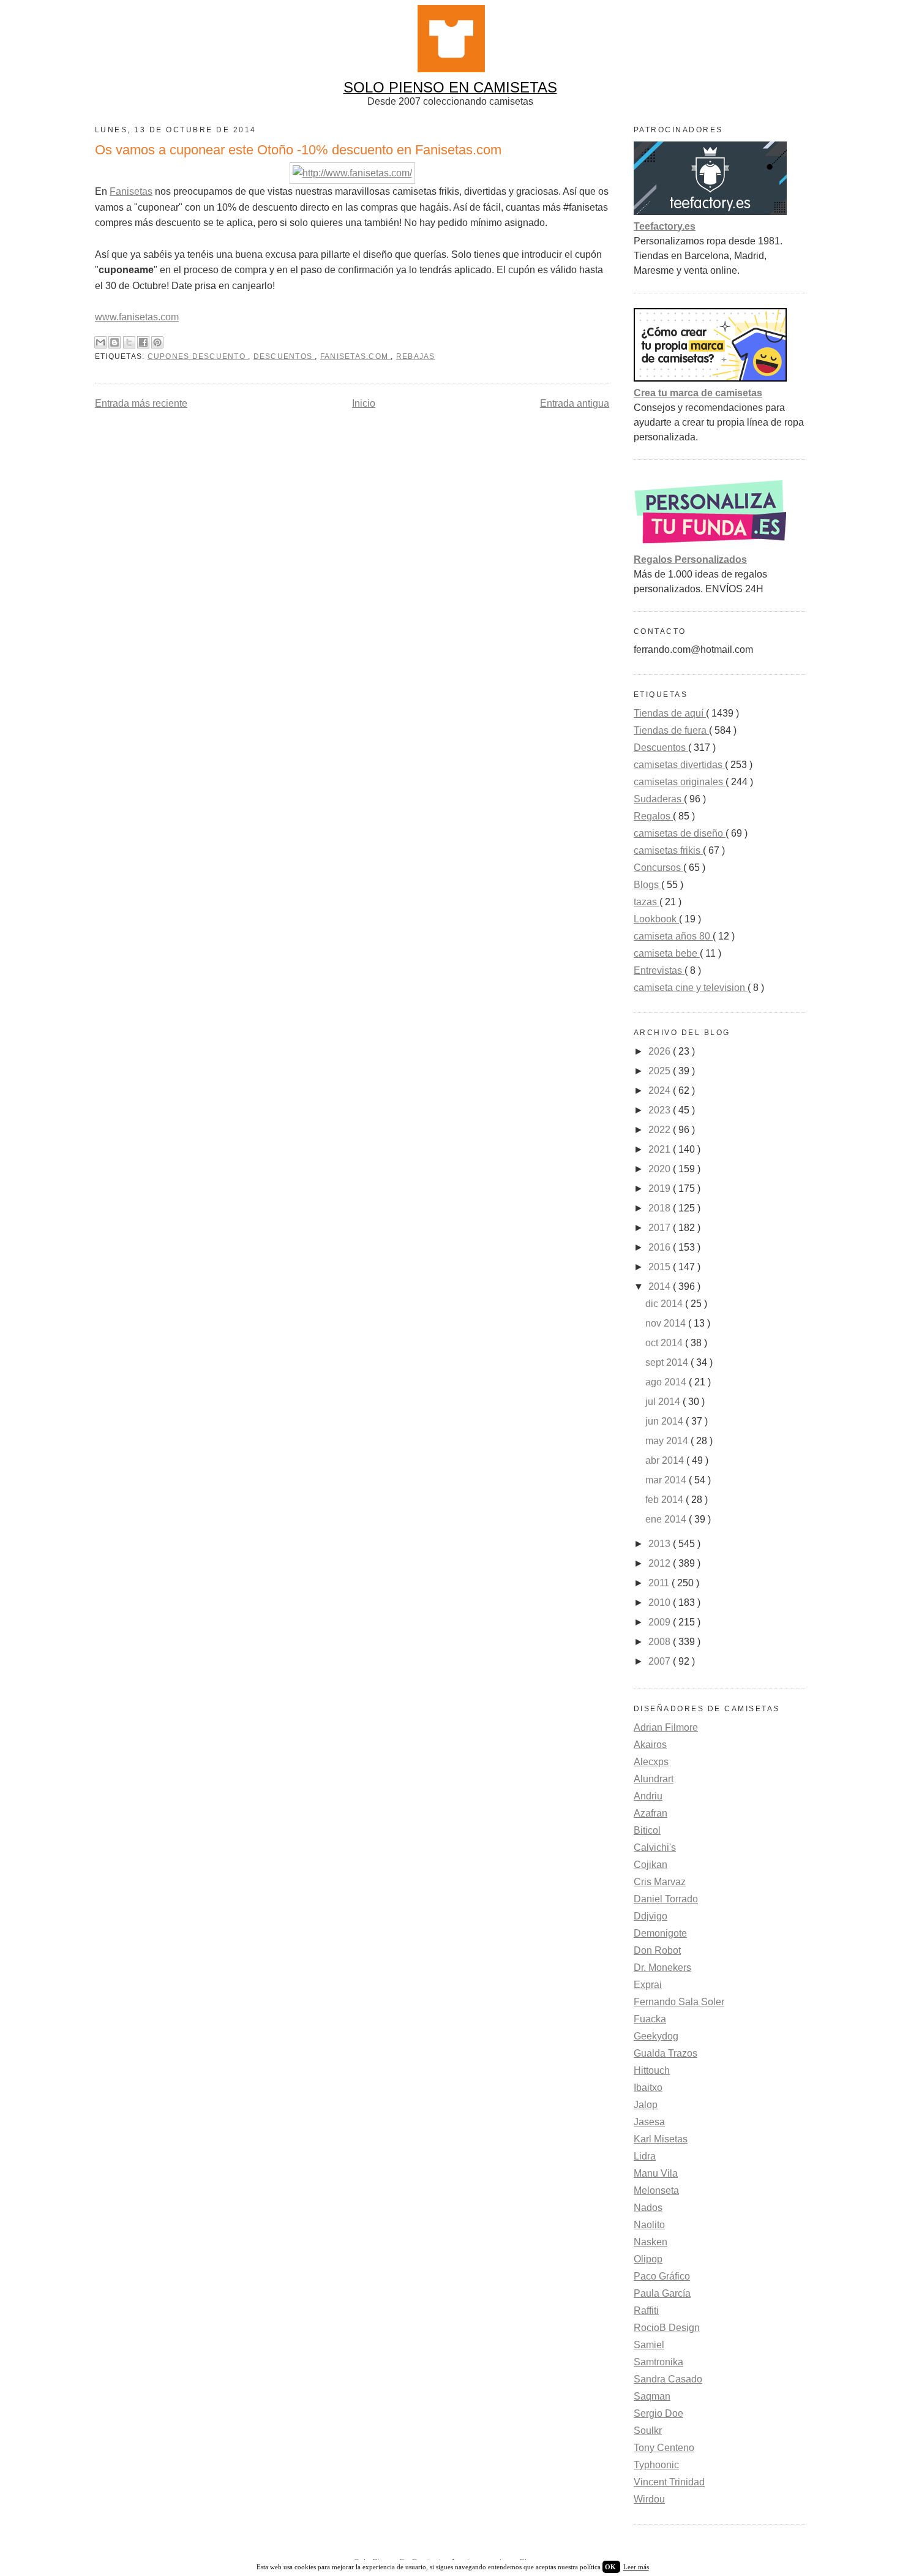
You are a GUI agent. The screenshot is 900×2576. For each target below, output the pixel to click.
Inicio (364, 403)
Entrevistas (659, 970)
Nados (648, 2208)
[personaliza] (710, 545)
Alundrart (654, 1779)
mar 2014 (667, 1480)
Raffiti (646, 2310)
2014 (661, 1286)
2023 (661, 1110)
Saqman (652, 2396)
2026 (661, 1051)
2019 (661, 1188)
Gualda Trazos (666, 2053)
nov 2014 (667, 1323)
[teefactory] (710, 212)
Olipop (648, 2259)
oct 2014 (665, 1343)
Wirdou (649, 2499)
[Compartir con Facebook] (143, 342)
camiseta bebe (667, 953)
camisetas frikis (668, 850)
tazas (647, 902)
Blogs (647, 885)
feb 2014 (666, 1500)
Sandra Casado (668, 2379)
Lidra (645, 2156)
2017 (661, 1228)
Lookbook (656, 919)
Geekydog (656, 2036)
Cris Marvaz (660, 1882)
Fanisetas (131, 191)
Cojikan (651, 1865)
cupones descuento (198, 356)
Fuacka (650, 2019)
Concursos (658, 868)
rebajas (416, 356)
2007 (661, 1661)
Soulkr (648, 2431)
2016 (661, 1247)
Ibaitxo (648, 2088)
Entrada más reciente (141, 403)
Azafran (651, 1813)
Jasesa (649, 2122)
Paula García (662, 2293)
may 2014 (668, 1441)
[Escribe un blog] (114, 342)
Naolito (649, 2225)
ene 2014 (667, 1519)
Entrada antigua (575, 403)
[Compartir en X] (129, 342)
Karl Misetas (661, 2139)
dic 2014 (665, 1304)
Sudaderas (659, 799)
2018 (661, 1208)
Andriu (648, 1796)
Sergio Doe (658, 2413)
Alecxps (651, 1762)
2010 (661, 1602)
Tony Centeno (664, 2448)
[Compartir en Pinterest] (157, 342)
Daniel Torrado (666, 1899)
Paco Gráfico (662, 2276)
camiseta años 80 (673, 936)
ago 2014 (667, 1382)
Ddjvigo (651, 1916)
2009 (661, 1622)
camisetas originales (680, 782)
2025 (661, 1071)
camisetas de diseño (680, 833)
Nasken (651, 2242)
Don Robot (657, 1950)
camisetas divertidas (679, 765)
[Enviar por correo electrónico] (100, 342)
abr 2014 (666, 1460)
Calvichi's (655, 1847)
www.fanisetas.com (137, 317)
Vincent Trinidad (669, 2482)
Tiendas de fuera (671, 730)
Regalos (653, 816)
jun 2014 (666, 1421)
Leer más (636, 2567)
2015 (661, 1267)
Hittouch (652, 2070)
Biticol (647, 1830)
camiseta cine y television (691, 988)
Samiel (649, 2345)
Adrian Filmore (666, 1727)
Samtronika (658, 2362)
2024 (661, 1090)
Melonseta (656, 2190)
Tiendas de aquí (670, 713)
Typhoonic (656, 2465)
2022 (661, 1130)
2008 (661, 1642)
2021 (661, 1149)
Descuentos (284, 356)
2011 (660, 1583)
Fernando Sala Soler (679, 2002)
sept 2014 (668, 1362)
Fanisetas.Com (355, 356)
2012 (661, 1563)
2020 (661, 1169)
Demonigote (660, 1933)
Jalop (646, 2105)
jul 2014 (664, 1402)
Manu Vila (656, 2173)
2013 (661, 1544)
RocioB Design (667, 2328)
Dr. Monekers (662, 1968)
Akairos (650, 1745)
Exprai (648, 1985)
